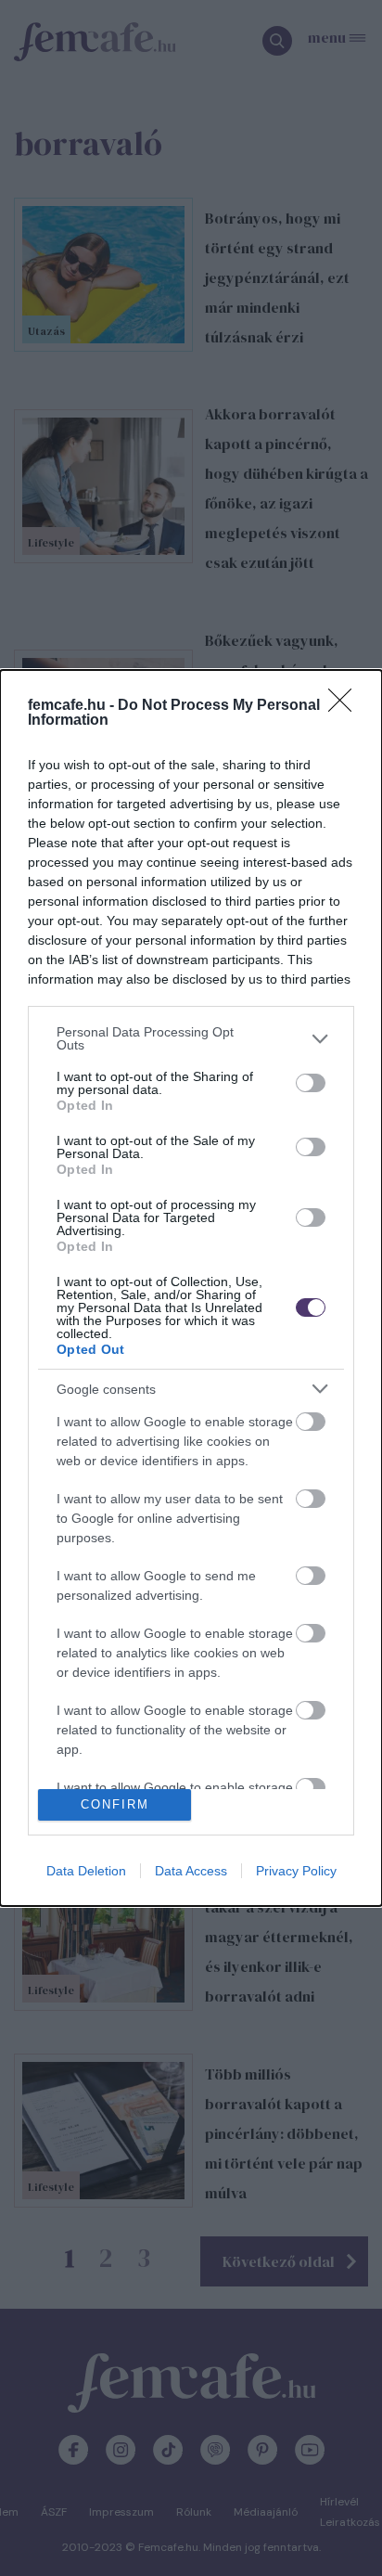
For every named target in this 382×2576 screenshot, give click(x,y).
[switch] (311, 1083)
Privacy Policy (296, 1871)
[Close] (346, 706)
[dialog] (191, 1288)
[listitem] (191, 1038)
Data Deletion (86, 1871)
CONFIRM (115, 1804)
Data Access (191, 1871)
